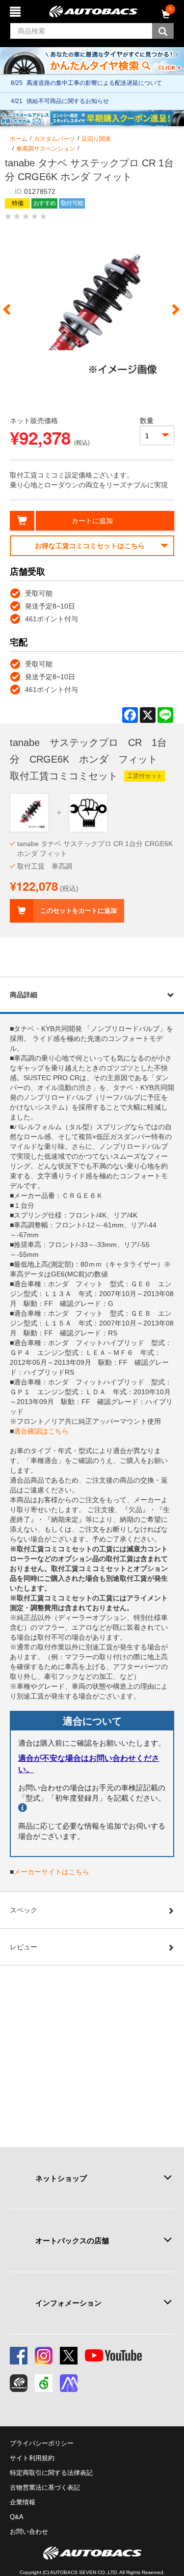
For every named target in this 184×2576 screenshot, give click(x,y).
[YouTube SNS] (113, 2356)
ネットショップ (61, 2178)
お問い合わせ (29, 2532)
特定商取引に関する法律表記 (51, 2473)
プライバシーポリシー (42, 2443)
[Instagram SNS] (44, 2356)
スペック (24, 1910)
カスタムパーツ (54, 139)
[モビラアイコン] (69, 2383)
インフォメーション (68, 2303)
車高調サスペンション (46, 149)
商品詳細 (24, 995)
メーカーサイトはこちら (52, 1872)
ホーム (19, 139)
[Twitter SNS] (69, 2356)
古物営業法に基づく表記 (45, 2487)
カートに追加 (92, 521)
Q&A (17, 2517)
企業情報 (23, 2502)
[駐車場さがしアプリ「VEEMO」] (44, 2383)
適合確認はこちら (41, 1431)
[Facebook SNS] (19, 2356)
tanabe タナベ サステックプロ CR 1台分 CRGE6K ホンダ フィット (95, 849)
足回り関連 (96, 139)
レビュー (24, 1947)
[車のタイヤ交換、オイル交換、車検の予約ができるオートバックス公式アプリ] (19, 2383)
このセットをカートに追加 (79, 911)
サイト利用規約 (32, 2458)
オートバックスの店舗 (72, 2241)
